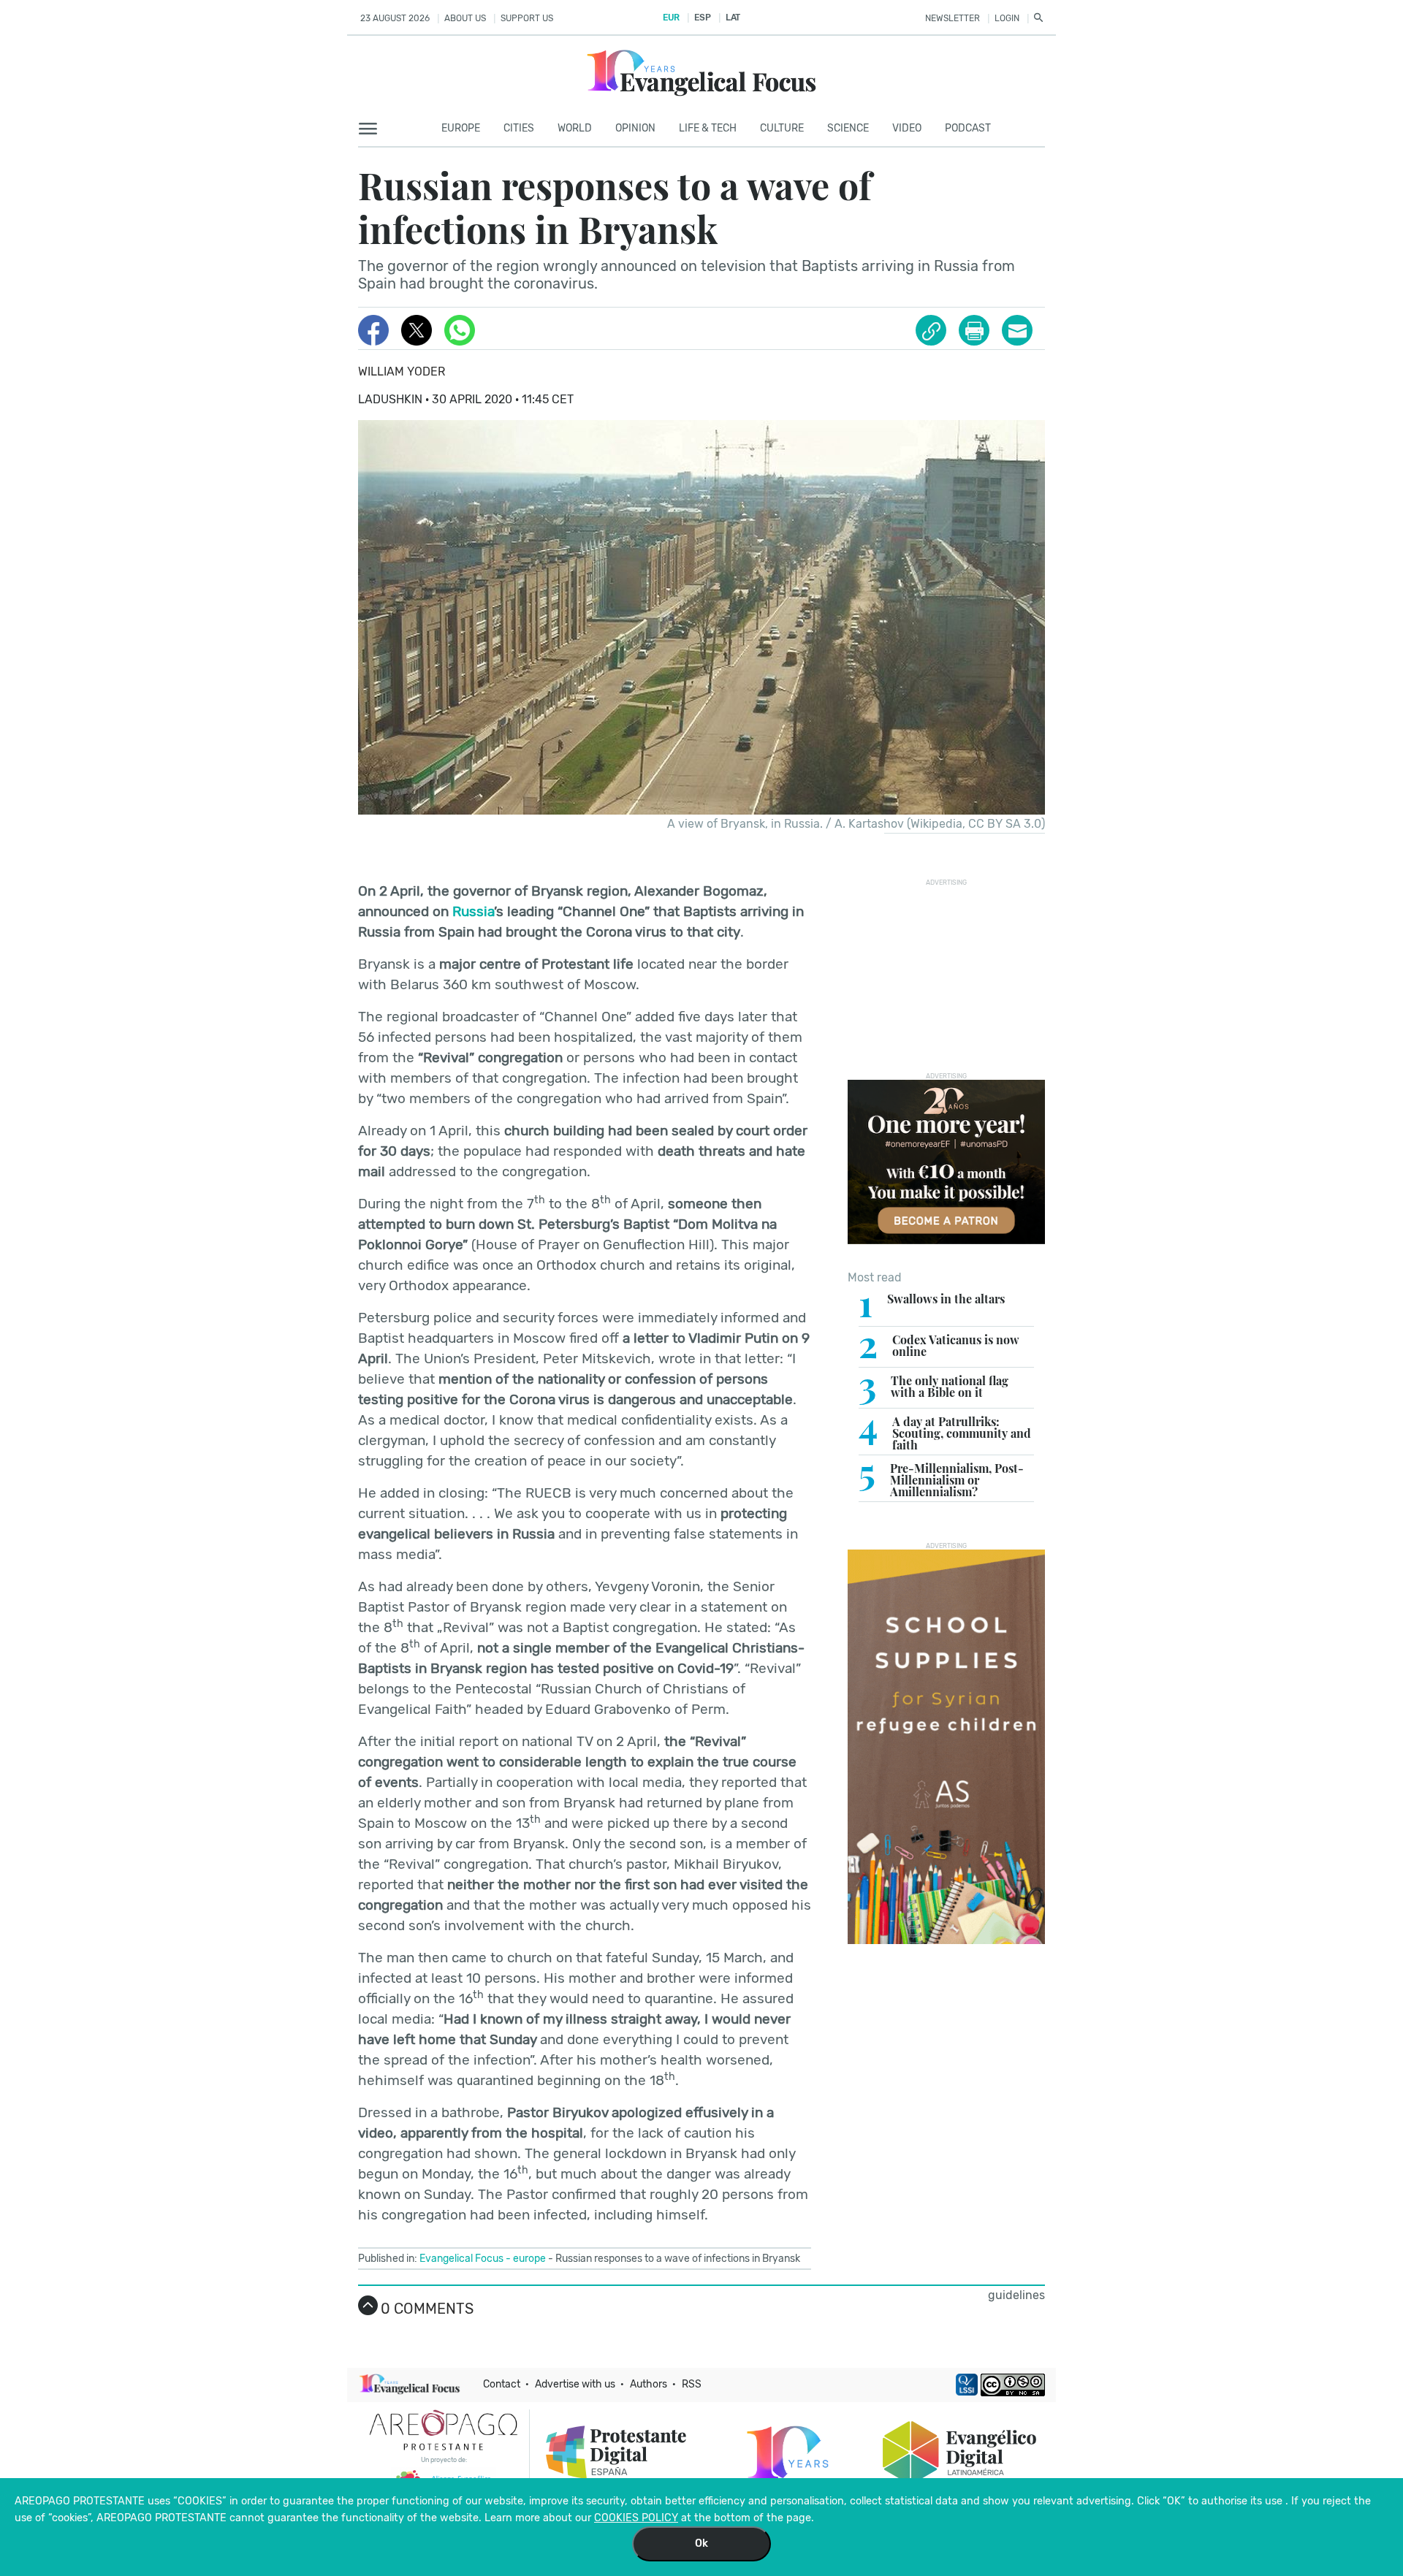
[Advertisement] (957, 978)
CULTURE (782, 128)
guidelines (1016, 2295)
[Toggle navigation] (372, 129)
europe (529, 2259)
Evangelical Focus (461, 2259)
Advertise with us (575, 2384)
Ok (701, 2543)
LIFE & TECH (708, 128)
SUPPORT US (527, 18)
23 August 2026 (395, 18)
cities (519, 128)
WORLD (575, 128)
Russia (473, 911)
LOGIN (1007, 18)
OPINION (635, 128)
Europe (461, 128)
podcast (968, 128)
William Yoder (402, 371)
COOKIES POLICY (636, 2518)
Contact (502, 2384)
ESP (702, 18)
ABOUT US (465, 18)
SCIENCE (848, 128)
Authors (649, 2384)
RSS (692, 2384)
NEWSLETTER (953, 18)
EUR (671, 18)
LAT (733, 18)
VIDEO (907, 128)
